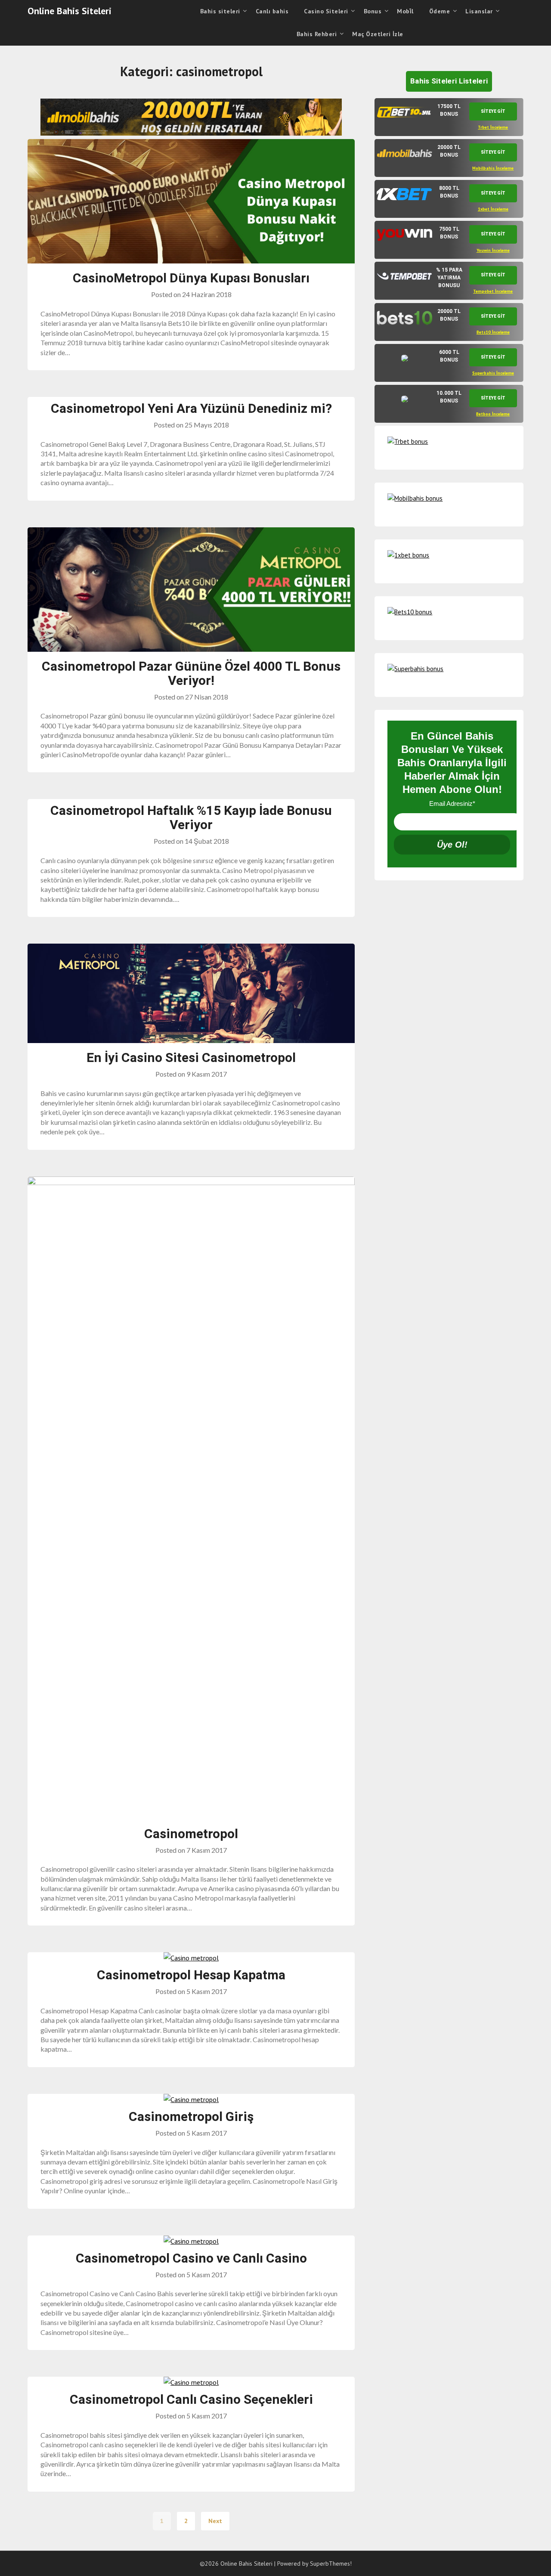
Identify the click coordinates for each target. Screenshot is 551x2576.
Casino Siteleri (326, 11)
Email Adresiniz (452, 803)
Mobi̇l (405, 11)
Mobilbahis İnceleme (493, 168)
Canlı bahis (272, 11)
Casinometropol (191, 1834)
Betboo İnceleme (493, 414)
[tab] (449, 117)
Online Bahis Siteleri (70, 11)
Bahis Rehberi (317, 34)
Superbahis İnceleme (493, 373)
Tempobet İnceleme (493, 291)
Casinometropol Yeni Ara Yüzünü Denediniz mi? (191, 408)
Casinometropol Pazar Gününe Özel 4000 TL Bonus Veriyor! (191, 673)
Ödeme (440, 11)
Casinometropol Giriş (191, 2116)
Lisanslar (479, 11)
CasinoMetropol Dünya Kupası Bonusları (191, 278)
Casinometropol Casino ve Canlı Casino (191, 2258)
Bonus (373, 11)
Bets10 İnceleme (493, 332)
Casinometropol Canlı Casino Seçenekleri (191, 2399)
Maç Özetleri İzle (378, 34)
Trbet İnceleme (493, 127)
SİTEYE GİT (493, 111)
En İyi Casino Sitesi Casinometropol (191, 1057)
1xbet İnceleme (493, 209)
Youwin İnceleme (493, 250)
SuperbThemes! (331, 2564)
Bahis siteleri (220, 11)
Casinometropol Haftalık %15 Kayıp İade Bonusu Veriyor (191, 817)
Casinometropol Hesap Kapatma (191, 1975)
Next (215, 2521)
